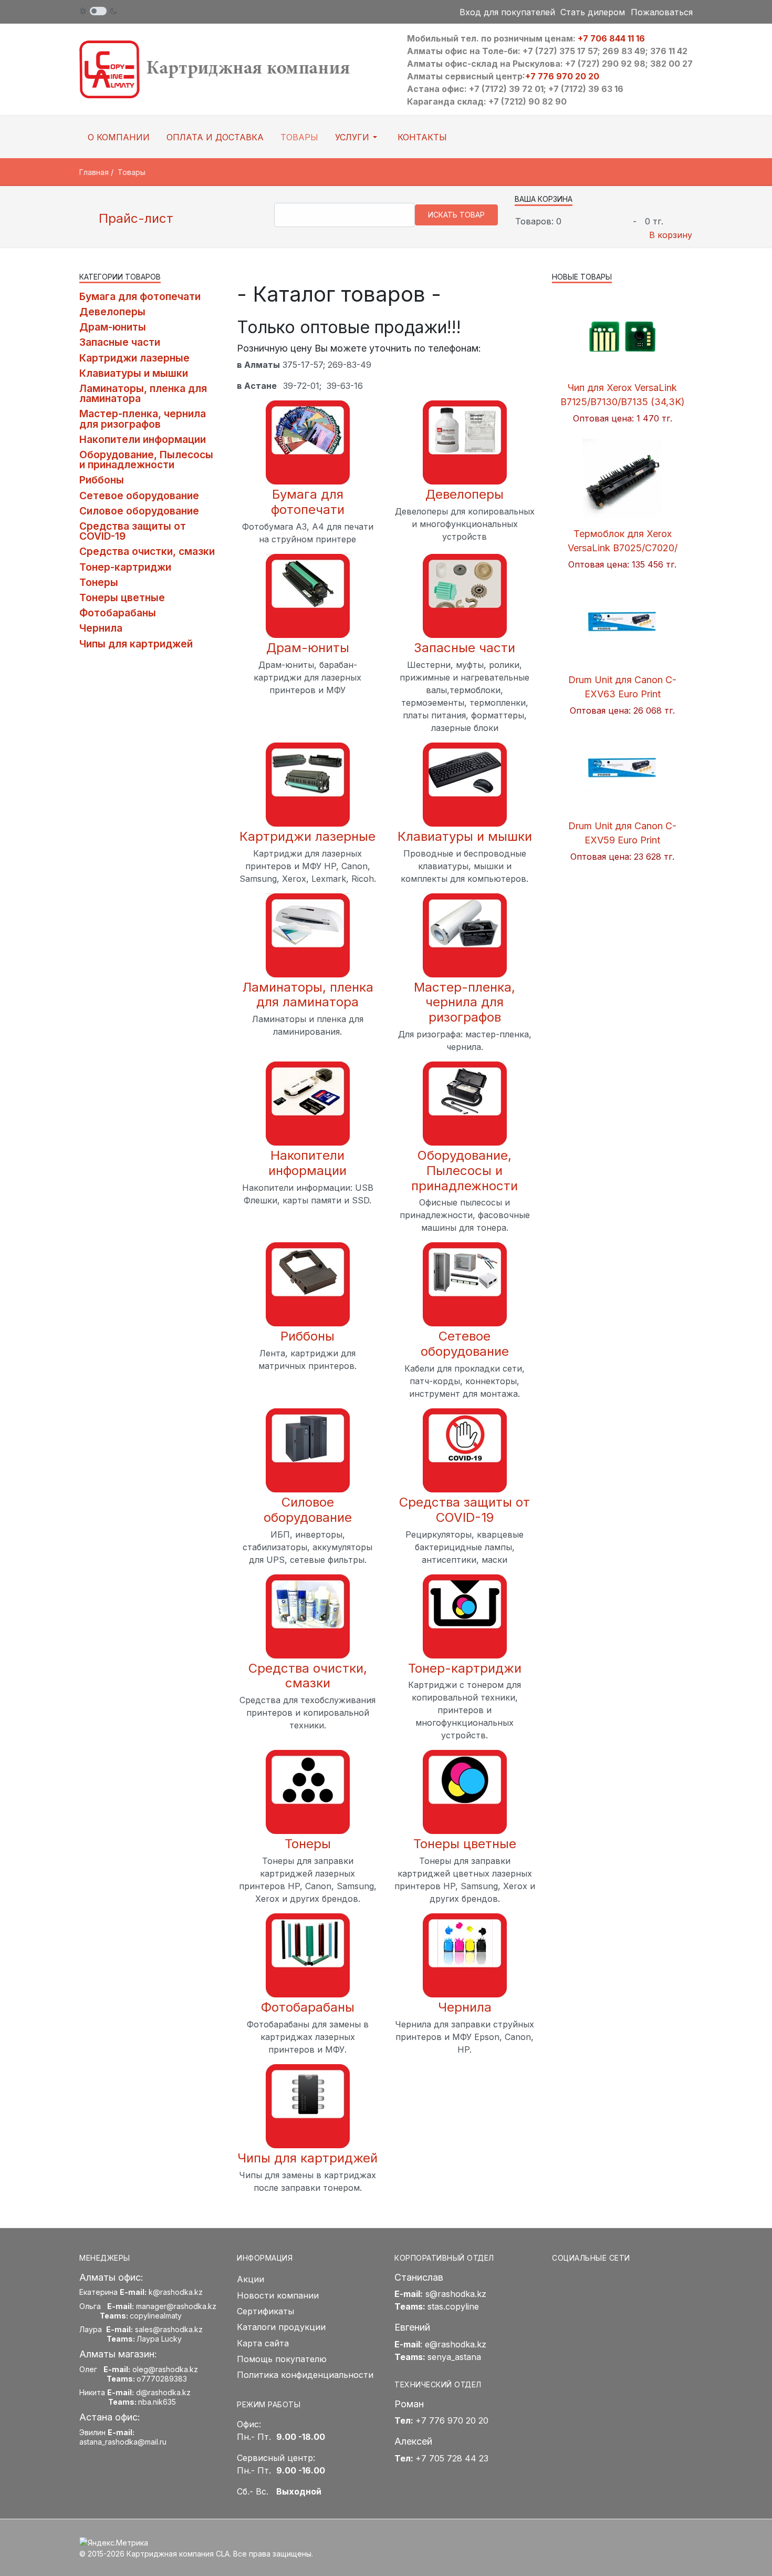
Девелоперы (465, 494)
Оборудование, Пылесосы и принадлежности (465, 1171)
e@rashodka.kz (456, 2344)
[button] (358, 137)
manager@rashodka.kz (176, 2306)
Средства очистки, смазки (308, 1676)
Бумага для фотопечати (308, 502)
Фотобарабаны (308, 2007)
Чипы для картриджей (307, 2158)
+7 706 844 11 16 (611, 38)
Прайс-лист (134, 218)
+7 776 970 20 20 (562, 76)
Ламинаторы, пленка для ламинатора (308, 995)
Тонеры (308, 1844)
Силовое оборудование (308, 1510)
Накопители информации (307, 1163)
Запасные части (465, 648)
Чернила (465, 2007)
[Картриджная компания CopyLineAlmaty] (228, 69)
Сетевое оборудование (465, 1344)
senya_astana (454, 2357)
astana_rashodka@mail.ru (123, 2442)
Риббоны (307, 1336)
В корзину (671, 235)
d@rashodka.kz (163, 2392)
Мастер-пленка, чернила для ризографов (465, 1002)
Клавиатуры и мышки (465, 836)
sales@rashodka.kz (169, 2329)
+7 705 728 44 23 (452, 2458)
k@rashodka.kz (176, 2292)
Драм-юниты (308, 648)
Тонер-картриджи (465, 1668)
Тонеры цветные (465, 1844)
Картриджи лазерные (307, 836)
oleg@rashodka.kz (165, 2369)
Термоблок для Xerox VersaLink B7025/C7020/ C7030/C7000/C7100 (623, 548)
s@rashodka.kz (456, 2294)
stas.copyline (453, 2306)
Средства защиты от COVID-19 (465, 1510)
